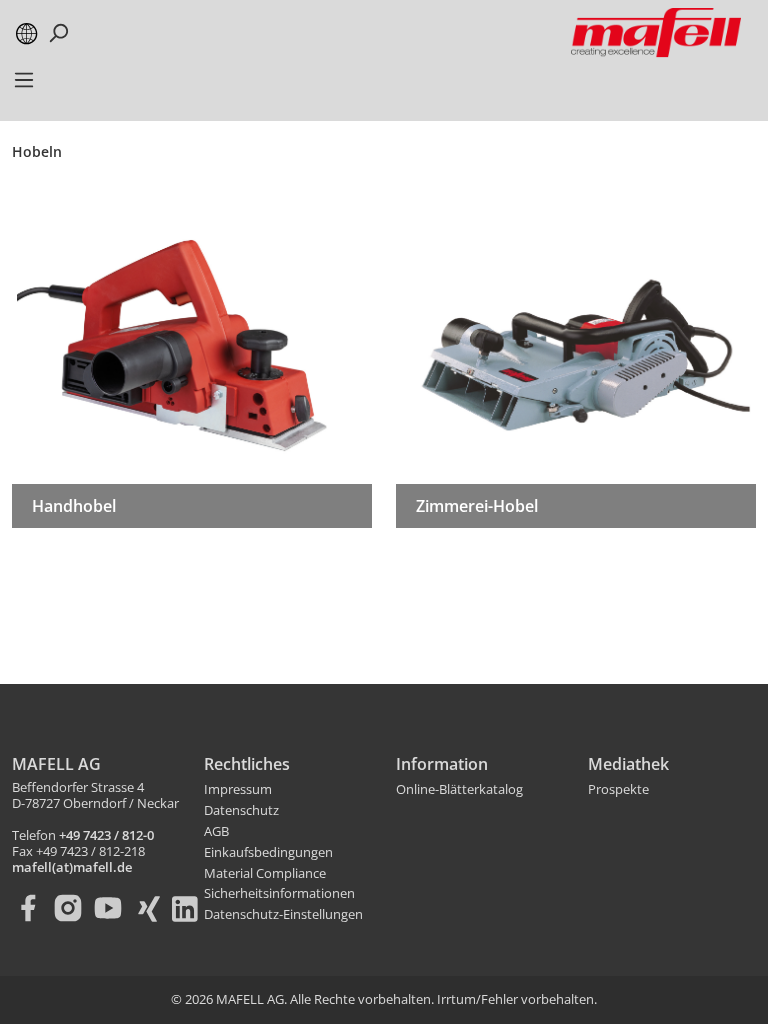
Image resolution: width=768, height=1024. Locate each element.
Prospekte (618, 790)
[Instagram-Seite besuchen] (72, 908)
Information (442, 764)
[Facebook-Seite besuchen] (32, 908)
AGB (216, 832)
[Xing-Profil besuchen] (152, 908)
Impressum (238, 790)
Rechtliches (247, 764)
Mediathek (628, 764)
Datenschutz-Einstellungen (283, 915)
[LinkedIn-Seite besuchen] (192, 908)
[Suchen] (58, 33)
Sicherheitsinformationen (279, 894)
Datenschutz (241, 811)
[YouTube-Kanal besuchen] (112, 908)
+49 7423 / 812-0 (106, 836)
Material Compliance (265, 874)
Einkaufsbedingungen (268, 853)
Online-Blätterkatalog (459, 790)
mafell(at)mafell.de (72, 868)
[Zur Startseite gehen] (656, 33)
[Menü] (24, 86)
